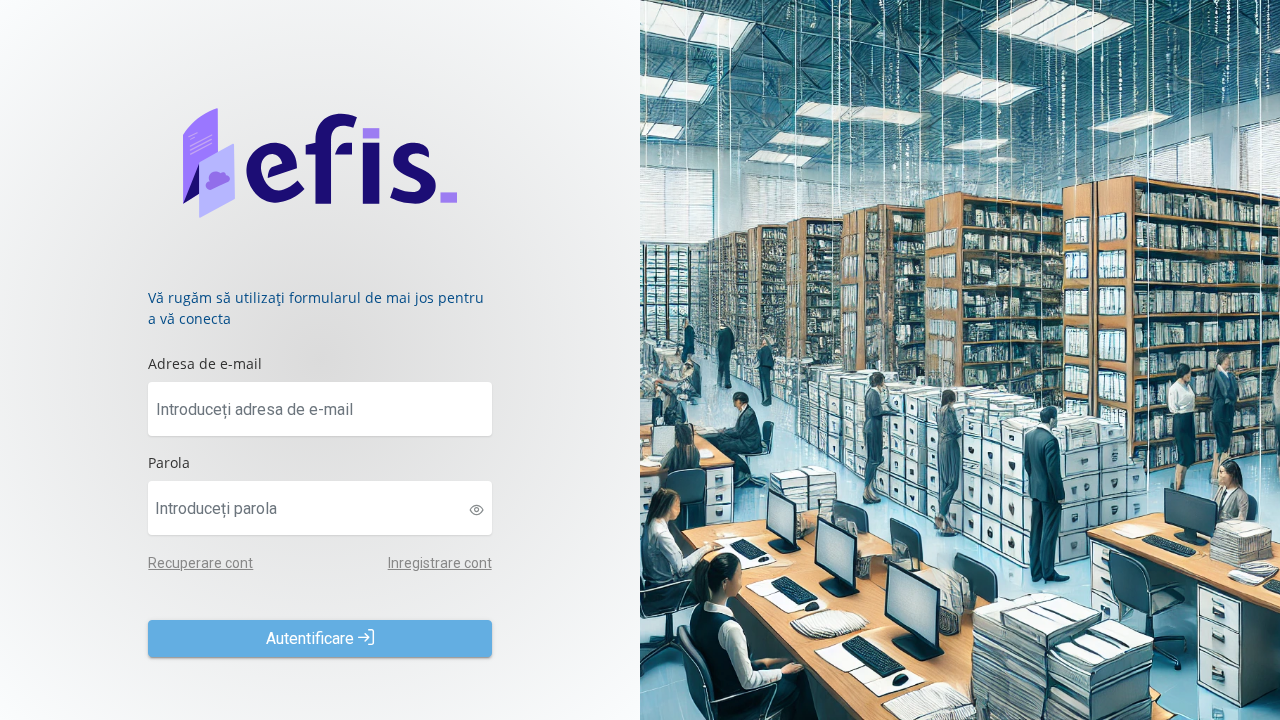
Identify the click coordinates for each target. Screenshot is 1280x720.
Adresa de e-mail (205, 363)
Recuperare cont (200, 563)
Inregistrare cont (440, 563)
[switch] (477, 510)
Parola (169, 462)
